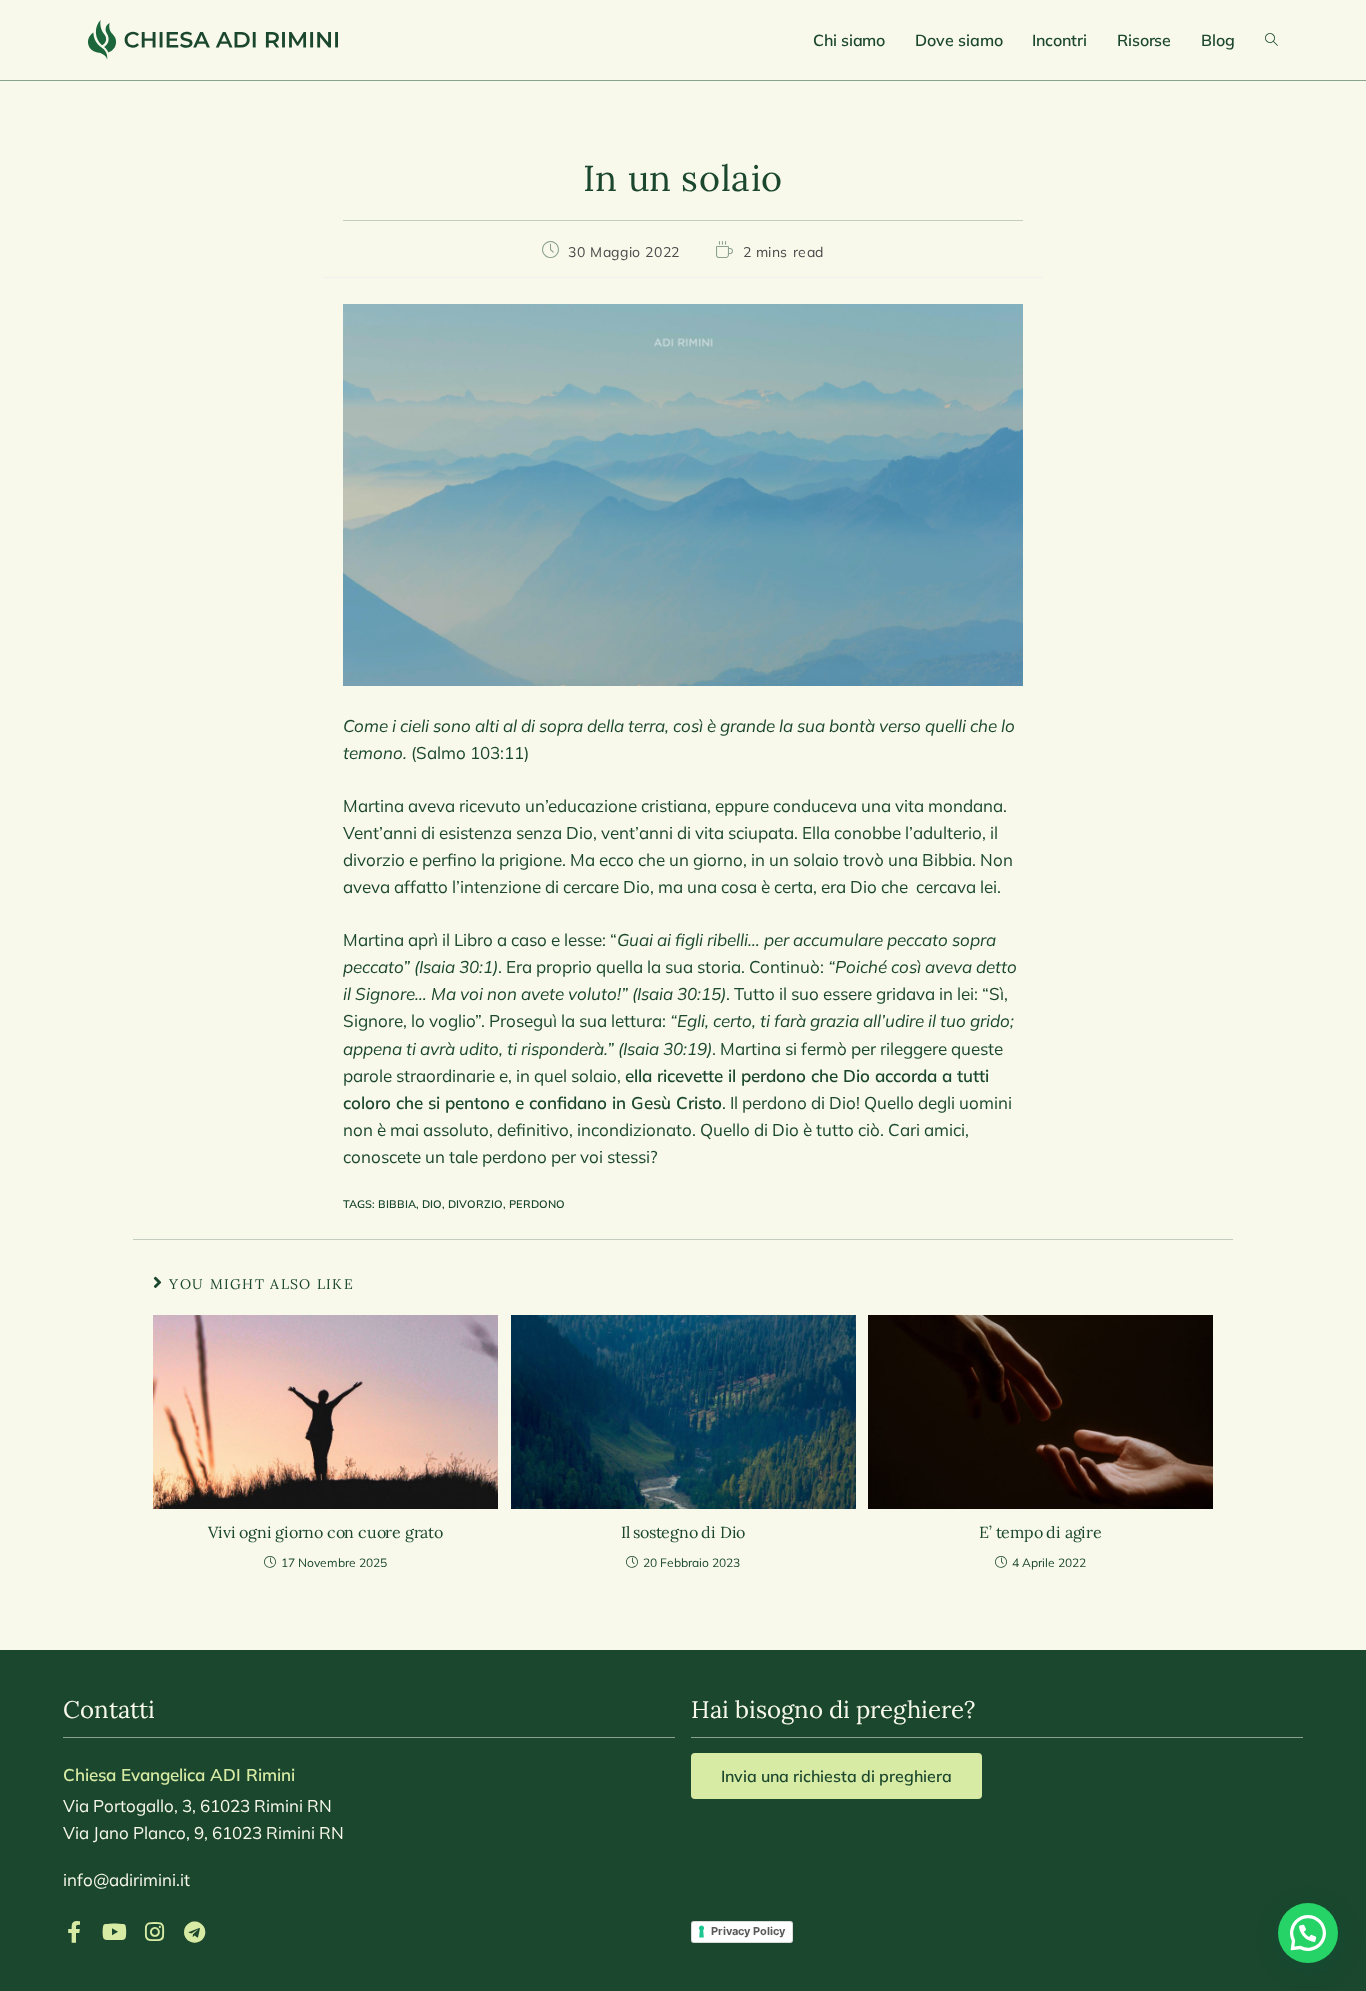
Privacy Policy (748, 1931)
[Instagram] (154, 1932)
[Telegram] (194, 1932)
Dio (432, 1204)
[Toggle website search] (1271, 40)
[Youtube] (114, 1932)
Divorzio (475, 1204)
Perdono (537, 1204)
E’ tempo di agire (1040, 1532)
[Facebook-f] (74, 1932)
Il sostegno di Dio (683, 1532)
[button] (1308, 1933)
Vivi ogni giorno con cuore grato (325, 1532)
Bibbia (397, 1204)
